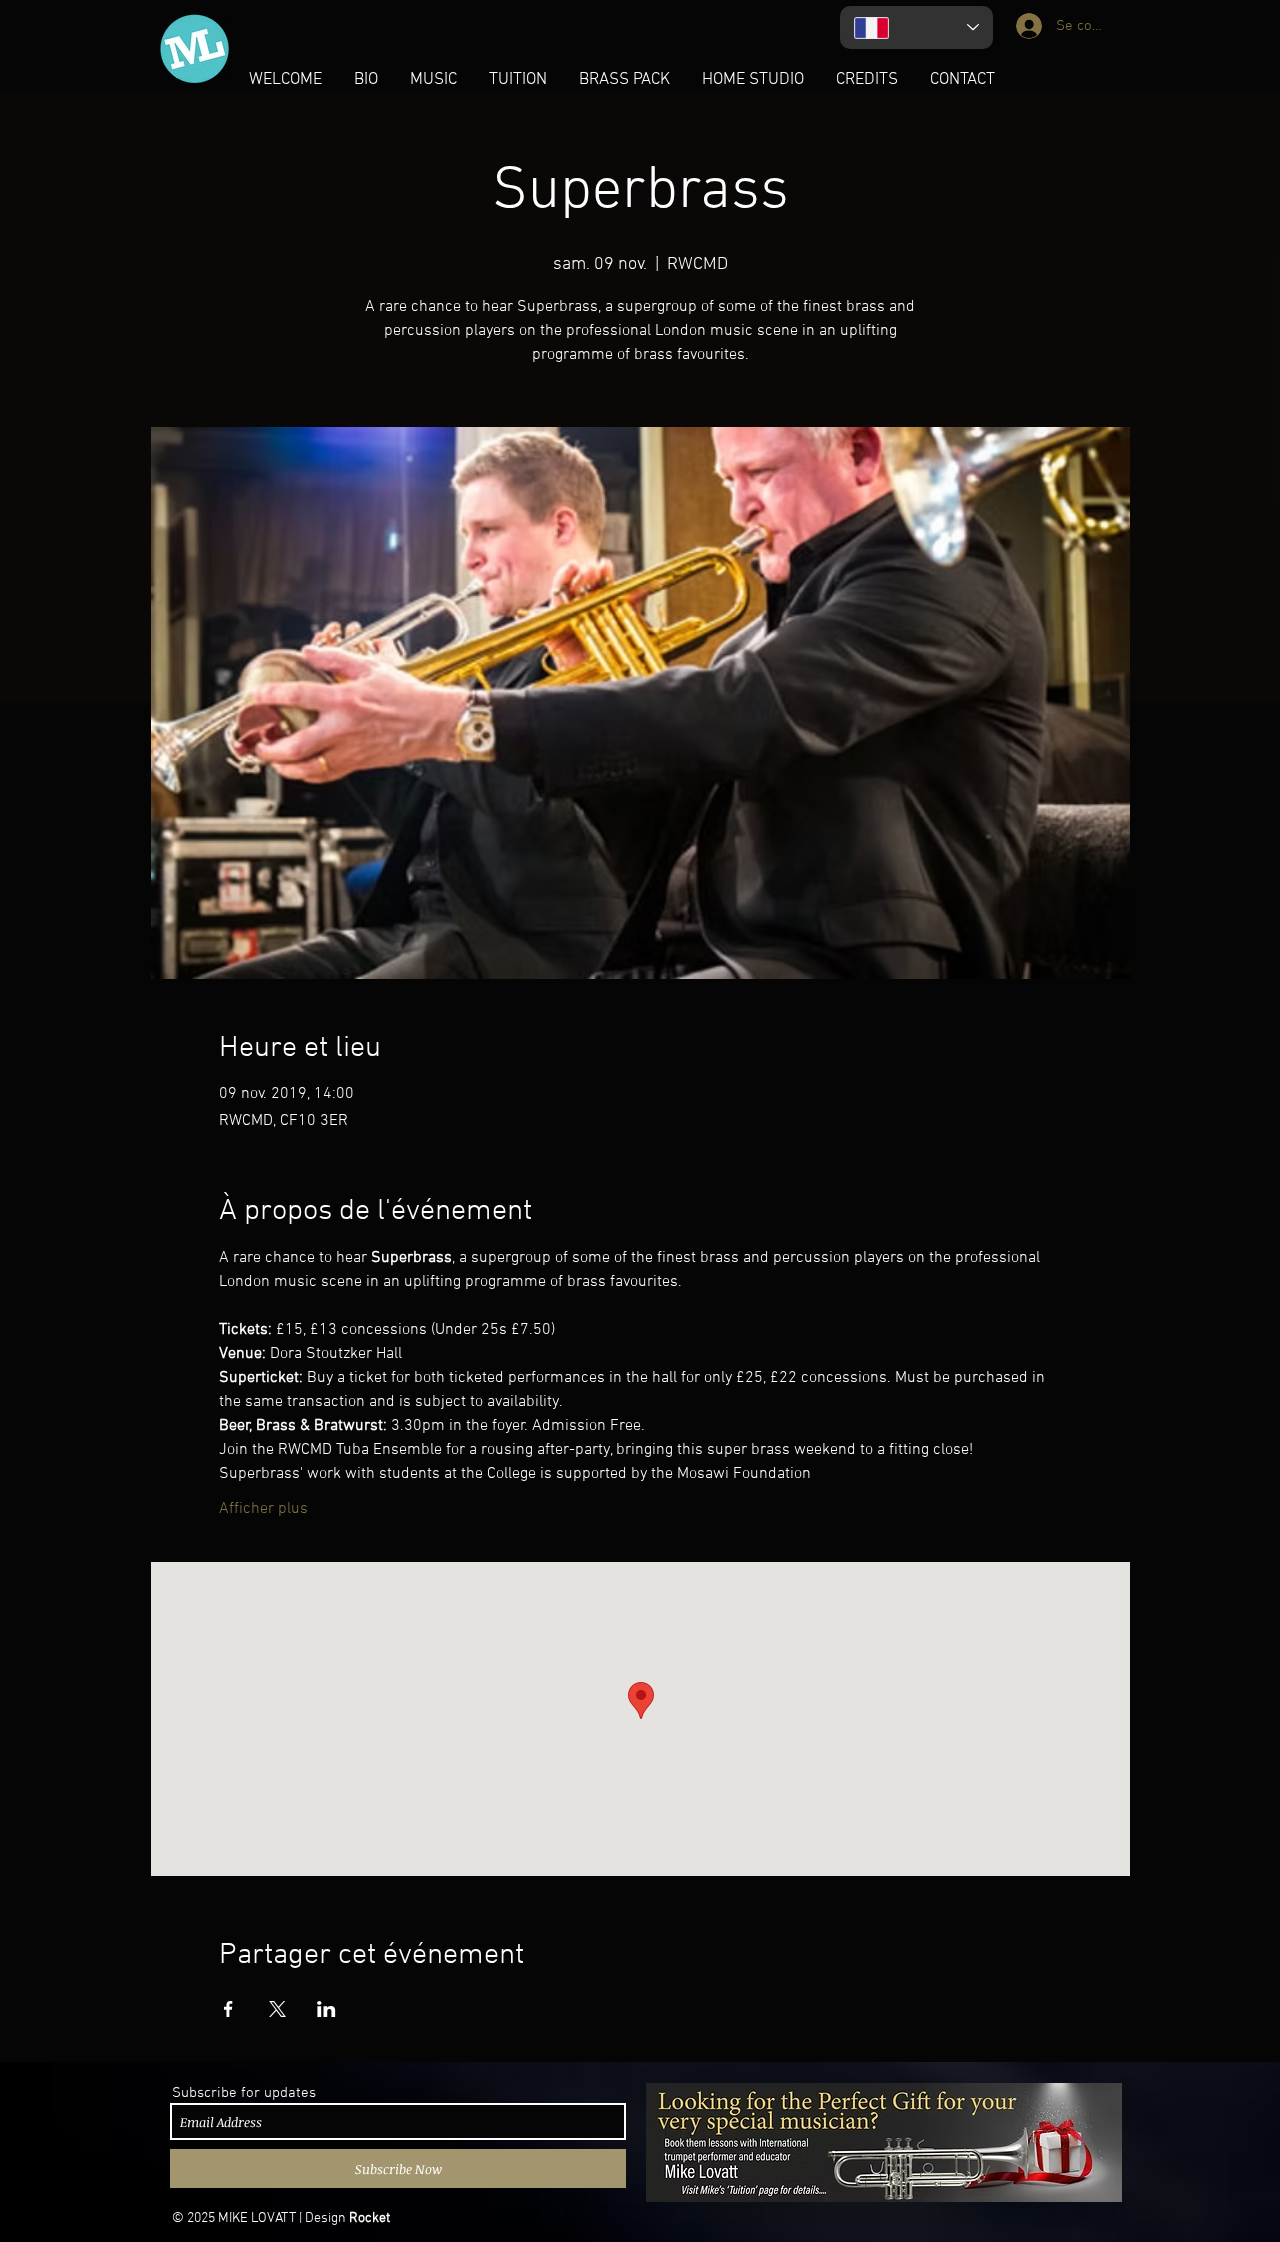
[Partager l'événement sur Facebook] (228, 2009)
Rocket (369, 2218)
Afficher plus (263, 1509)
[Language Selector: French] (916, 27)
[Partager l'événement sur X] (277, 2009)
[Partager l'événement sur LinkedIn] (326, 2009)
